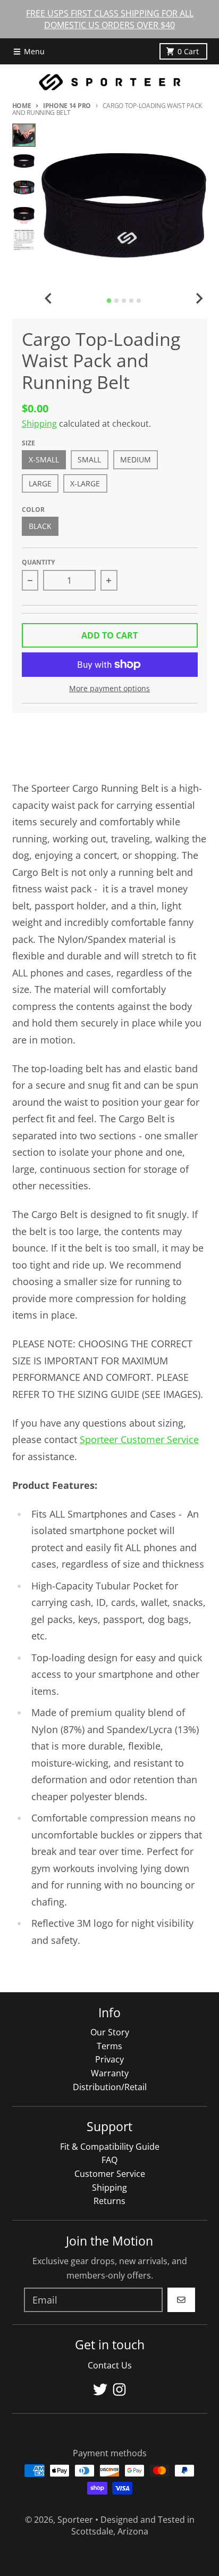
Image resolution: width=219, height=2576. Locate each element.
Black (40, 526)
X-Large (85, 484)
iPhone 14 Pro (67, 106)
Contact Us (110, 2365)
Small (89, 460)
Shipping (39, 424)
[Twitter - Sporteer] (100, 2389)
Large (40, 484)
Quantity (38, 562)
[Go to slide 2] (116, 301)
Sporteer (75, 2520)
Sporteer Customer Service (139, 1439)
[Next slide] (199, 299)
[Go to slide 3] (124, 301)
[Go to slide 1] (109, 300)
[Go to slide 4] (131, 301)
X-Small (44, 460)
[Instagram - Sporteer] (119, 2389)
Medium (136, 460)
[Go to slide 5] (139, 301)
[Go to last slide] (49, 299)
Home (22, 106)
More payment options (109, 689)
